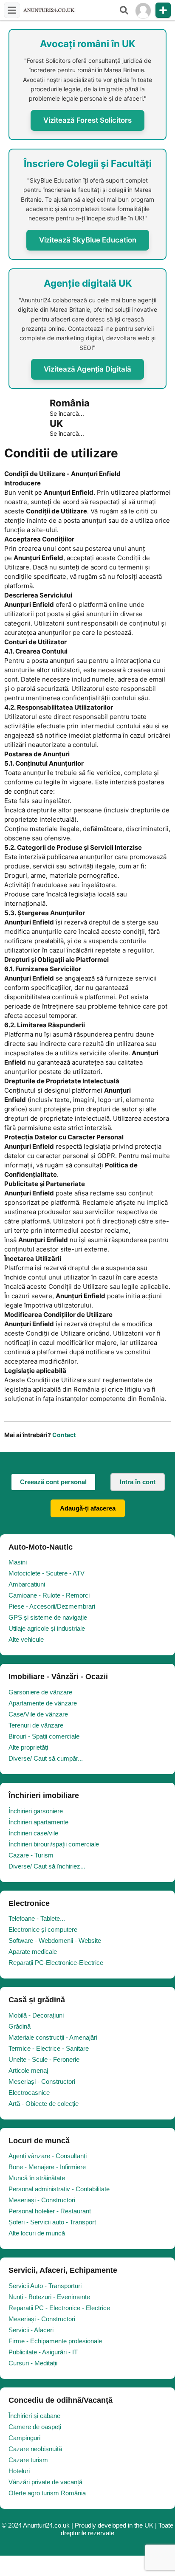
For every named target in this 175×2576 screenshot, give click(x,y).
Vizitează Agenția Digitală (87, 369)
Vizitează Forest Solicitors (87, 120)
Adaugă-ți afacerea (88, 1508)
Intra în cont (138, 1482)
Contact (64, 1435)
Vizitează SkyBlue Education (88, 240)
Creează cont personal (53, 1482)
